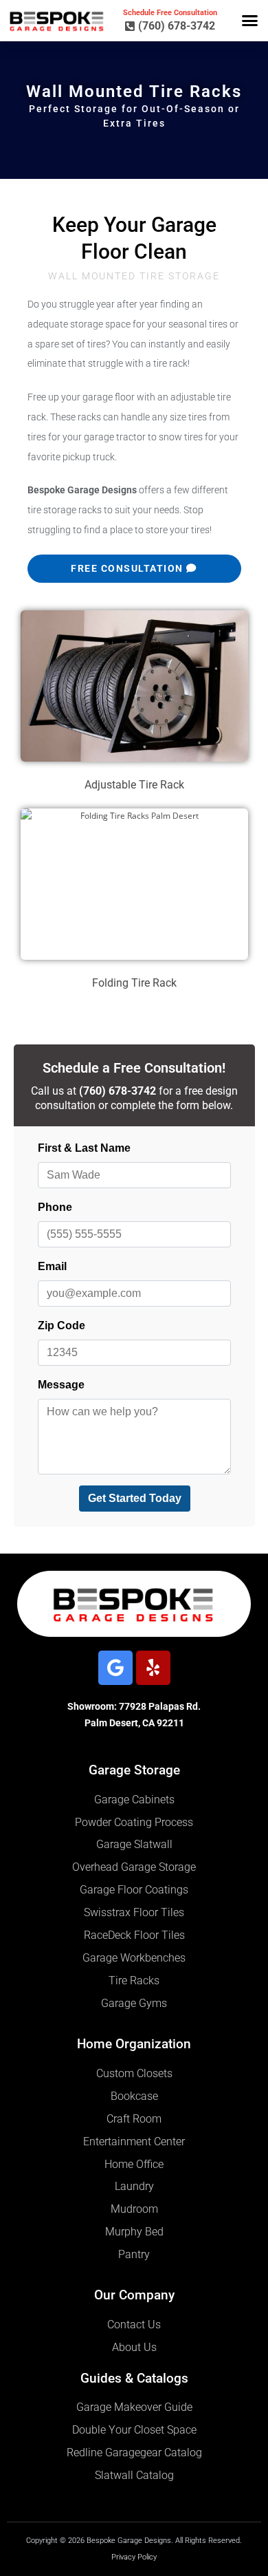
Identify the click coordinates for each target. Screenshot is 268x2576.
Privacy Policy (134, 2557)
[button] (250, 21)
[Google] (115, 1668)
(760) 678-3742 (118, 1091)
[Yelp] (153, 1668)
